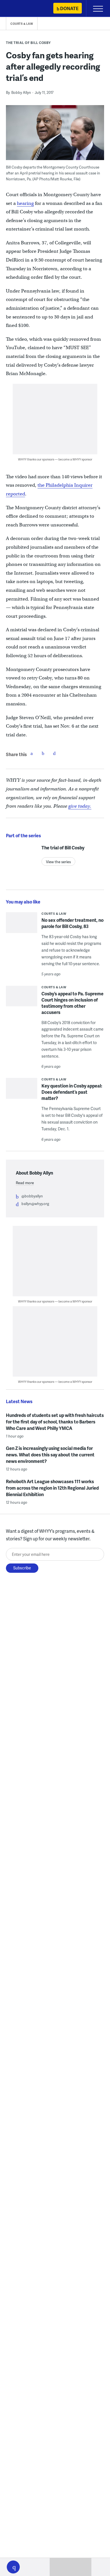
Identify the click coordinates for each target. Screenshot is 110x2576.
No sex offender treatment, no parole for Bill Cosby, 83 (72, 923)
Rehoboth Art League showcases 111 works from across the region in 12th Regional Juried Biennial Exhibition (52, 1488)
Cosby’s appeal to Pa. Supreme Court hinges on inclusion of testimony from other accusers (72, 1003)
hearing (25, 203)
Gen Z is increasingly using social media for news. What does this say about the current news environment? (50, 1455)
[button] (13, 2567)
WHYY (21, 9)
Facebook (32, 753)
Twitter (43, 753)
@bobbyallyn (32, 1196)
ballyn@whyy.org (35, 1204)
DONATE (69, 8)
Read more (25, 1183)
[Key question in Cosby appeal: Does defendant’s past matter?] (22, 1093)
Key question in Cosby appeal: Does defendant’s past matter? (72, 1092)
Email (54, 753)
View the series (58, 862)
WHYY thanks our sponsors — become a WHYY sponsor (55, 459)
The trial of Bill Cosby (28, 43)
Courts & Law (22, 24)
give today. (80, 806)
